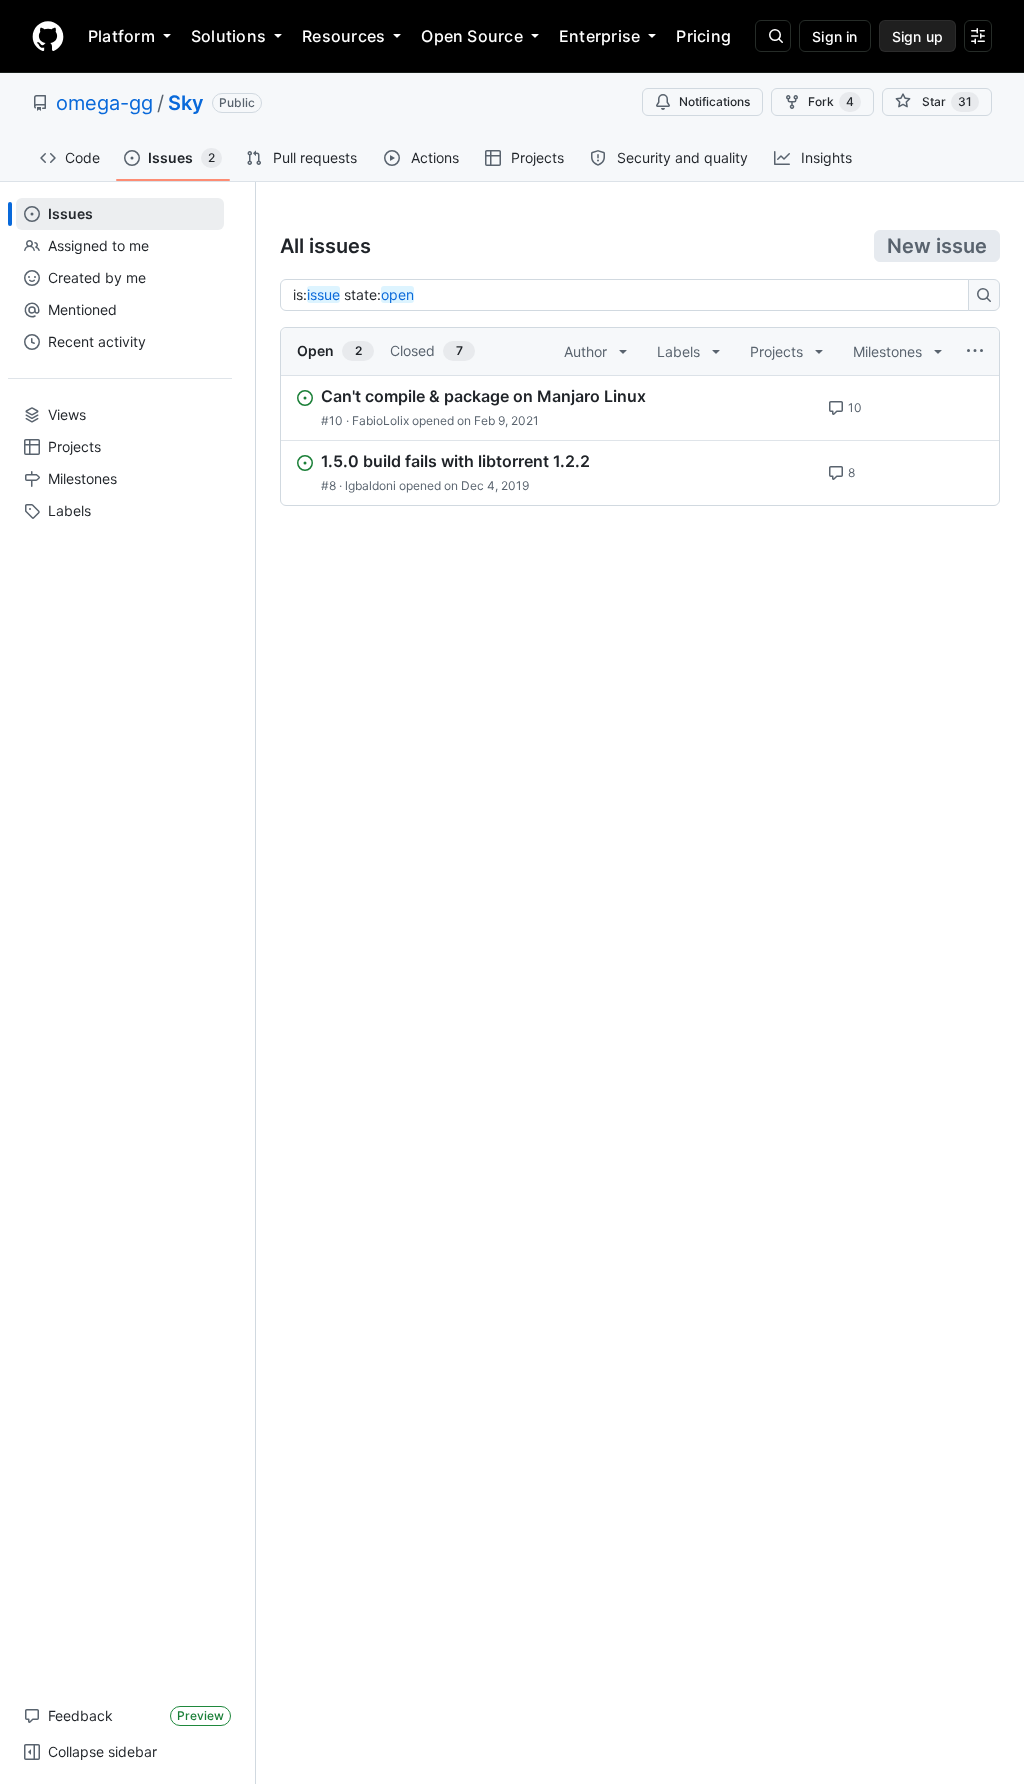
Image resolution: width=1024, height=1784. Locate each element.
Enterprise (599, 36)
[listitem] (640, 408)
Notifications (714, 101)
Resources (343, 36)
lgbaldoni (370, 485)
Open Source (472, 36)
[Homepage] (48, 36)
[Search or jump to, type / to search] (773, 36)
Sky (186, 103)
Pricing (703, 36)
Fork (831, 101)
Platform (121, 36)
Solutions (228, 36)
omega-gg (104, 103)
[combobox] (630, 295)
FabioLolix (380, 420)
